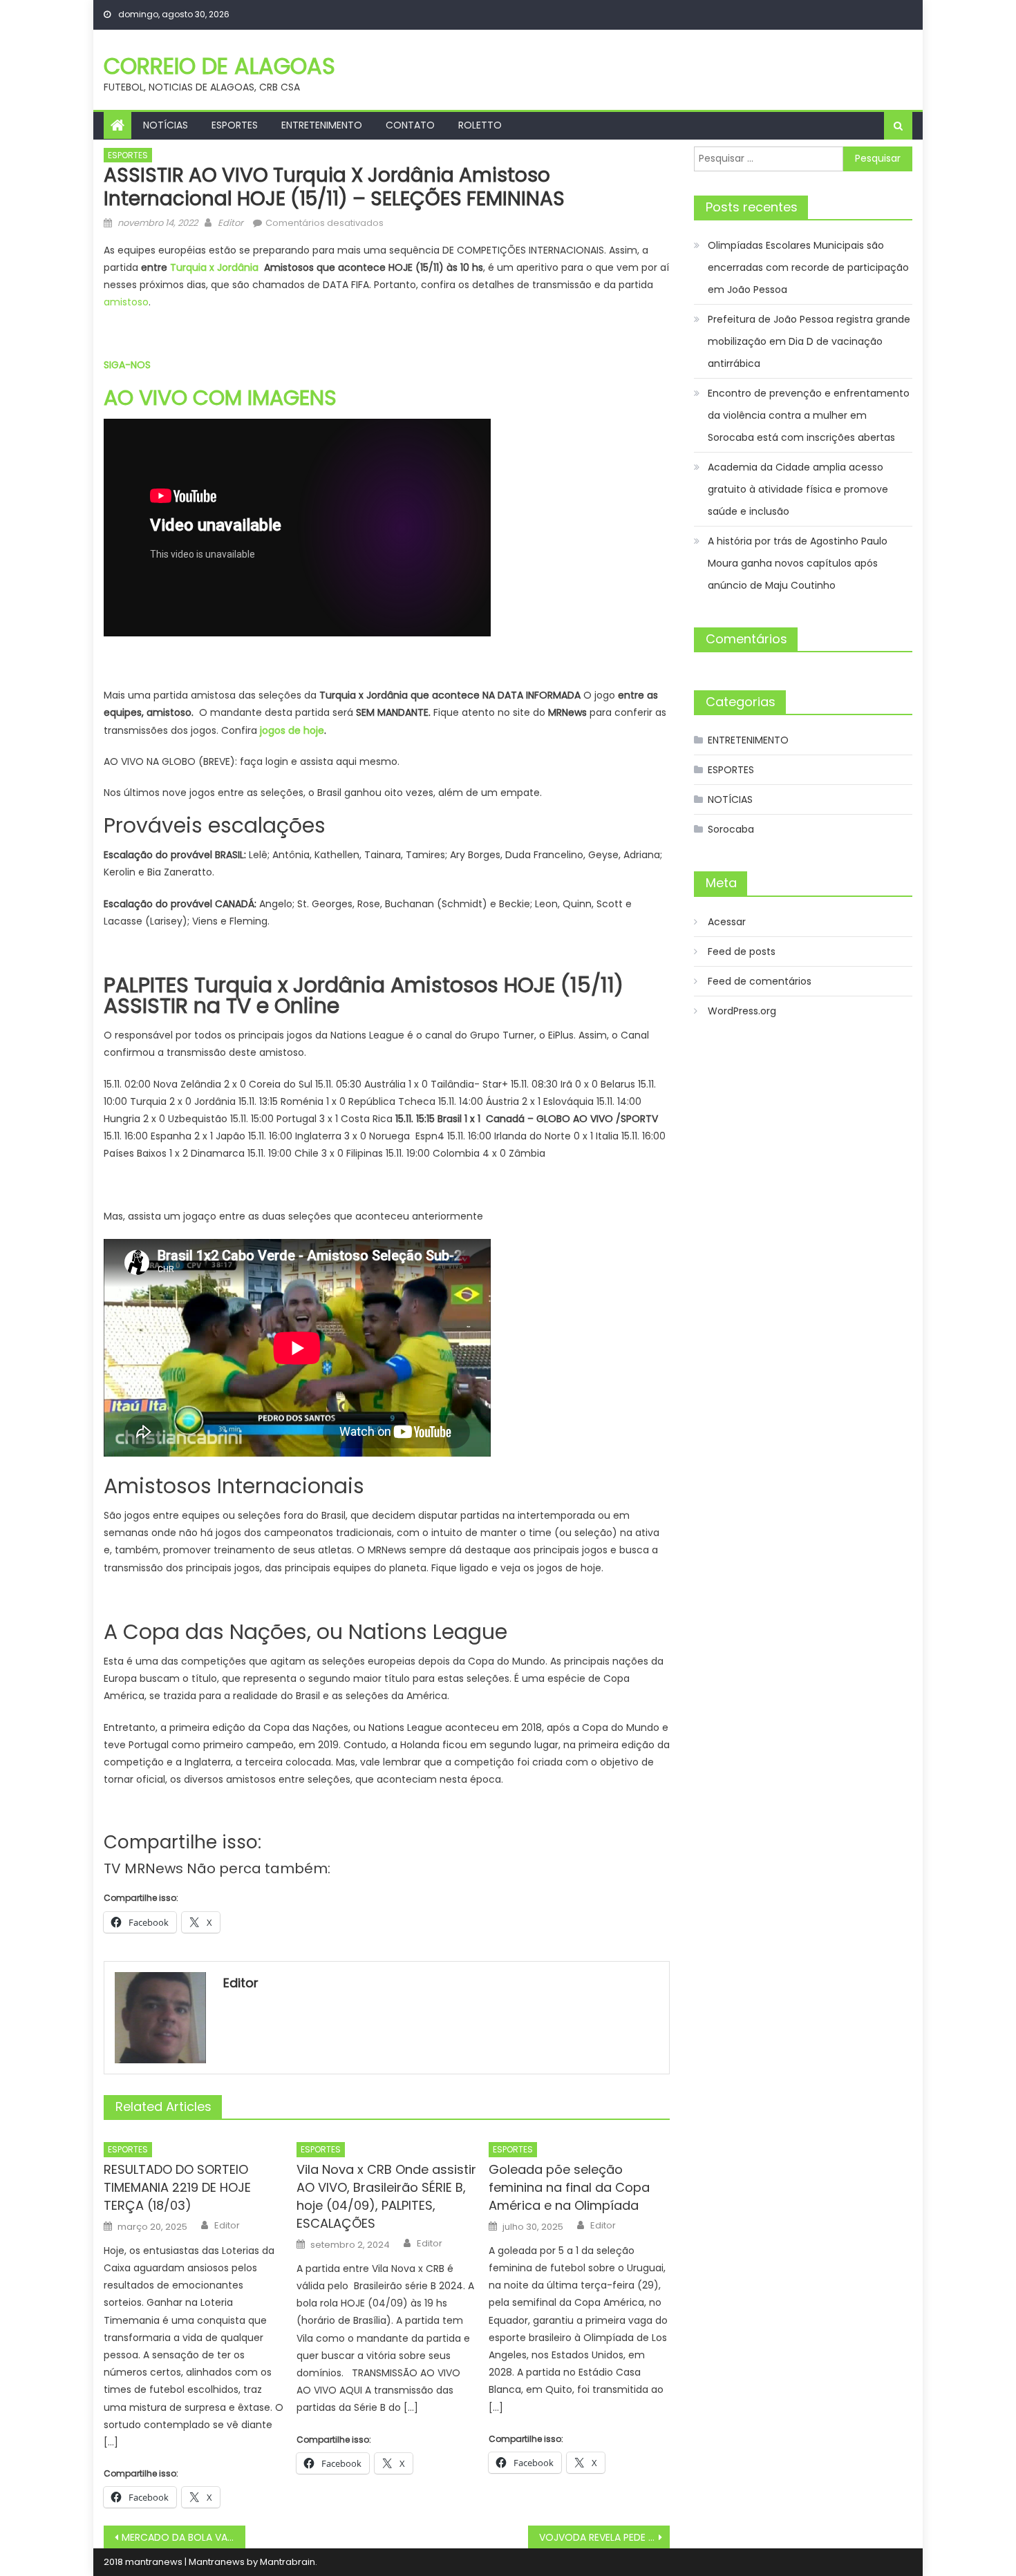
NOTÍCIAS (166, 125)
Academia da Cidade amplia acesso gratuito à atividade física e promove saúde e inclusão (798, 489)
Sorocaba (731, 829)
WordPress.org (742, 1011)
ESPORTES (235, 125)
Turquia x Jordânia (214, 267)
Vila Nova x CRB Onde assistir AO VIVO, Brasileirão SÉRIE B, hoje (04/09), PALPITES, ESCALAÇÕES (386, 2196)
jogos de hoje (292, 730)
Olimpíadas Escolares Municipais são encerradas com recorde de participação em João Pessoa (808, 267)
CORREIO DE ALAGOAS (219, 66)
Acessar (727, 922)
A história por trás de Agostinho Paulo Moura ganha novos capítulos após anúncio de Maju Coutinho (798, 563)
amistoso (126, 302)
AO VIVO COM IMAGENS (220, 398)
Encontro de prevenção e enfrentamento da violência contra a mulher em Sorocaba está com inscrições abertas (809, 415)
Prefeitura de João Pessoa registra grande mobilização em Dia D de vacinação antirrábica (809, 341)
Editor (231, 223)
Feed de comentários (760, 981)
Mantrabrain (288, 2562)
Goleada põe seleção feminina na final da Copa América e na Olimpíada (569, 2187)
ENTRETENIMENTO (322, 125)
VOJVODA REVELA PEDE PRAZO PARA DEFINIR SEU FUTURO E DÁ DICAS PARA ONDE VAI (604, 2537)
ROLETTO (480, 125)
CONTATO (410, 125)
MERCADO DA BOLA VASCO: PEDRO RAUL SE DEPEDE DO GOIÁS (184, 2537)
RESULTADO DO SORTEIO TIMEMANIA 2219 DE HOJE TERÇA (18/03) (177, 2187)
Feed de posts (742, 951)
